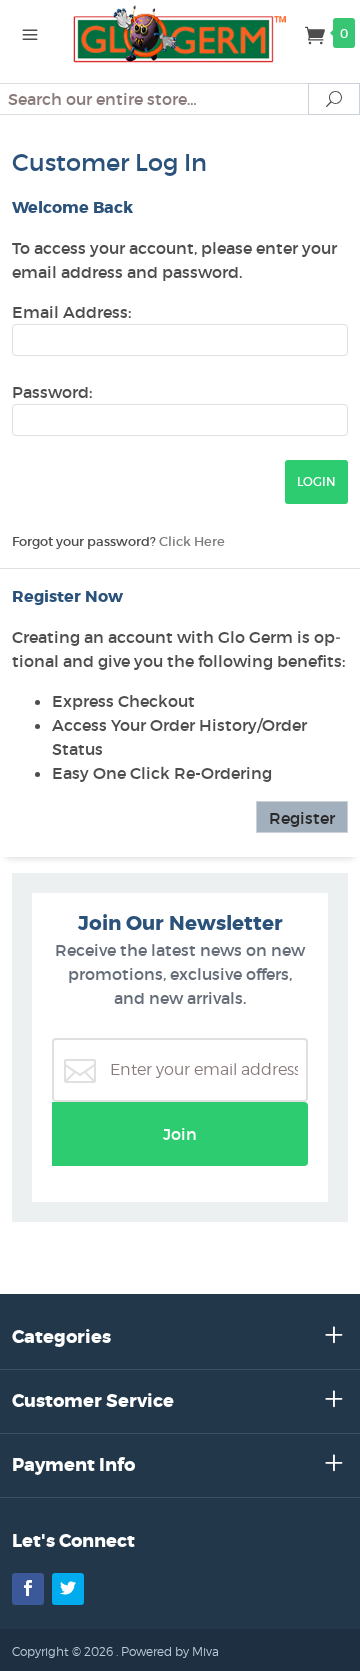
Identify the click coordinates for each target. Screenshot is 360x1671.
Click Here (192, 541)
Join (180, 1134)
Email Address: (71, 312)
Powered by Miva (170, 1651)
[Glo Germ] (180, 32)
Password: (52, 392)
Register (302, 818)
